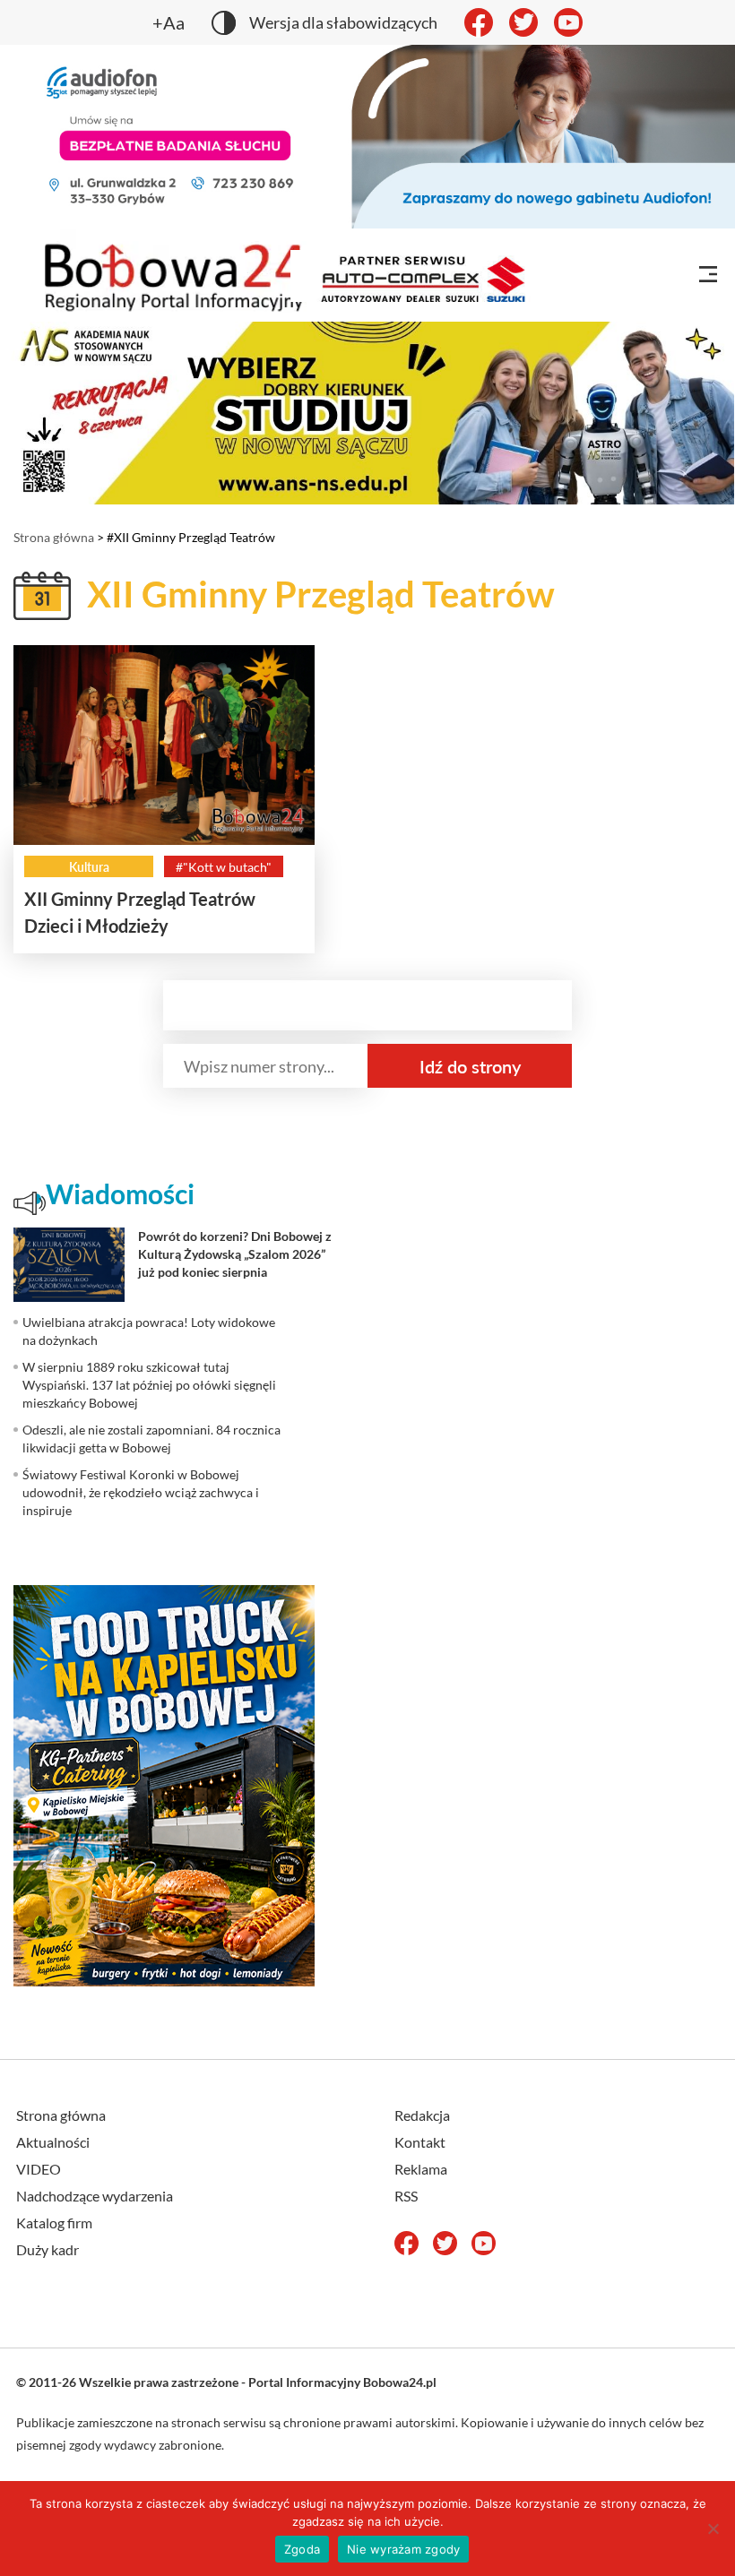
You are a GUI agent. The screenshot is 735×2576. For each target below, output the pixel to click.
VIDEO (39, 2169)
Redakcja (422, 2115)
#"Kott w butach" (224, 867)
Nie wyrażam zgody (403, 2549)
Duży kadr (48, 2249)
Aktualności (53, 2142)
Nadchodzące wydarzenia (95, 2196)
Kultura (89, 867)
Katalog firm (54, 2223)
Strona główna (54, 537)
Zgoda (302, 2549)
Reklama (421, 2169)
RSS (406, 2196)
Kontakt (420, 2142)
